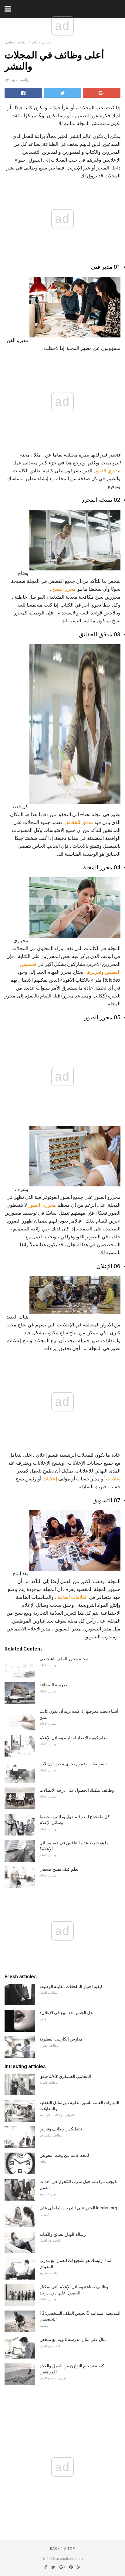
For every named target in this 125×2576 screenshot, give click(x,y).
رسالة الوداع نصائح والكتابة (63, 2234)
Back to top (63, 2549)
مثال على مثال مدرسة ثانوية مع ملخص (73, 2339)
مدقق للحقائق (79, 822)
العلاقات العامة (73, 1597)
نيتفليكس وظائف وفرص (61, 2129)
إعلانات (113, 1479)
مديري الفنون (107, 471)
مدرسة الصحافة (54, 1685)
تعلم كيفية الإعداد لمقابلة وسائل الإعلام (73, 1738)
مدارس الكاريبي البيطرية (61, 2039)
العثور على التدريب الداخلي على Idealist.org (78, 2208)
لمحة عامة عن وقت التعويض (64, 2155)
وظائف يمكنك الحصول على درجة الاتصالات (77, 1790)
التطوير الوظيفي (16, 42)
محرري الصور (42, 1205)
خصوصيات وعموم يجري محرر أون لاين (73, 1764)
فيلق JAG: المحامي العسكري (65, 2076)
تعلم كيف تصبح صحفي (59, 1869)
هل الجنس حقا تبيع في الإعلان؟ (66, 2013)
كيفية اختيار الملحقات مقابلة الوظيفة (71, 1986)
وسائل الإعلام (41, 42)
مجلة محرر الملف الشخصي (64, 1659)
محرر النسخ (64, 589)
